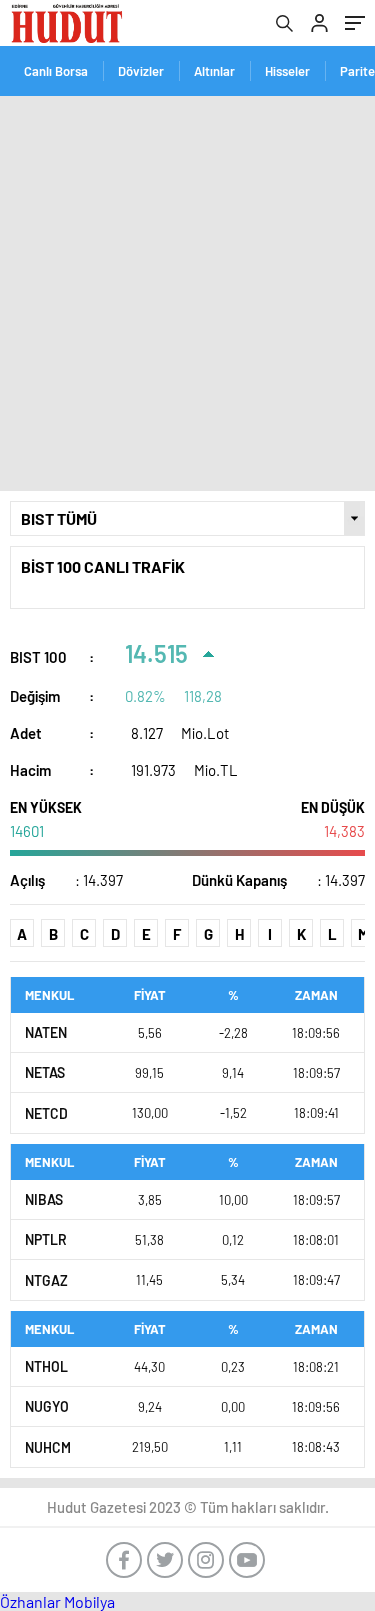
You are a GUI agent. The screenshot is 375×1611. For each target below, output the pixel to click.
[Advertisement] (187, 293)
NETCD (46, 1113)
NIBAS (44, 1199)
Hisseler (287, 71)
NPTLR (46, 1239)
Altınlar (214, 71)
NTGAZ (46, 1280)
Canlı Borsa (56, 71)
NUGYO (47, 1406)
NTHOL (46, 1366)
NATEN (46, 1032)
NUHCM (48, 1447)
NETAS (45, 1072)
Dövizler (141, 71)
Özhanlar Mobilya (57, 1601)
